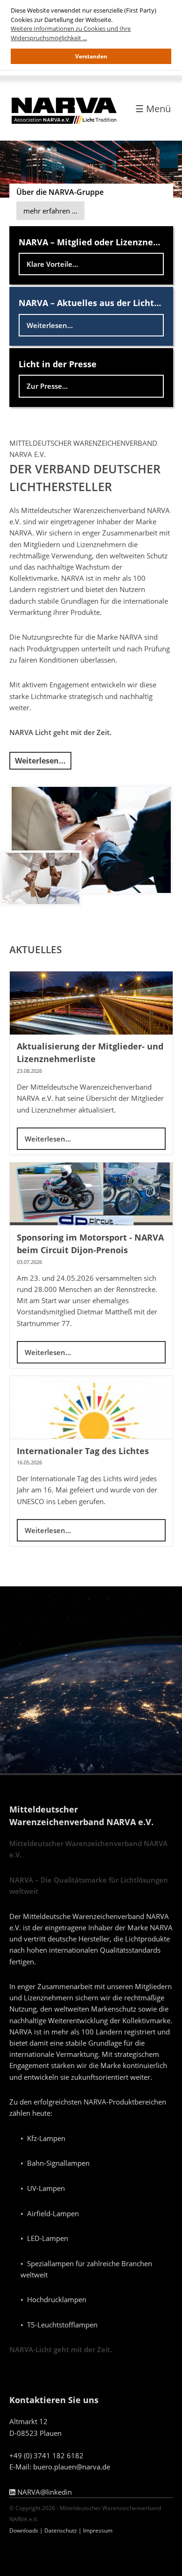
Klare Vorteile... (52, 264)
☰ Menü (153, 109)
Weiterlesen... (50, 325)
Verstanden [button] (91, 56)
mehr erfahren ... (50, 211)
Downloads (24, 2530)
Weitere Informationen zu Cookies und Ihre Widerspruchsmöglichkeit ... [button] (71, 33)
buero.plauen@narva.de (72, 2467)
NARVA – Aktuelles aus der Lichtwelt (96, 303)
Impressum (98, 2530)
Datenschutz (61, 2530)
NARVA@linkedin (44, 2492)
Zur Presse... (47, 386)
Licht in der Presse (58, 364)
